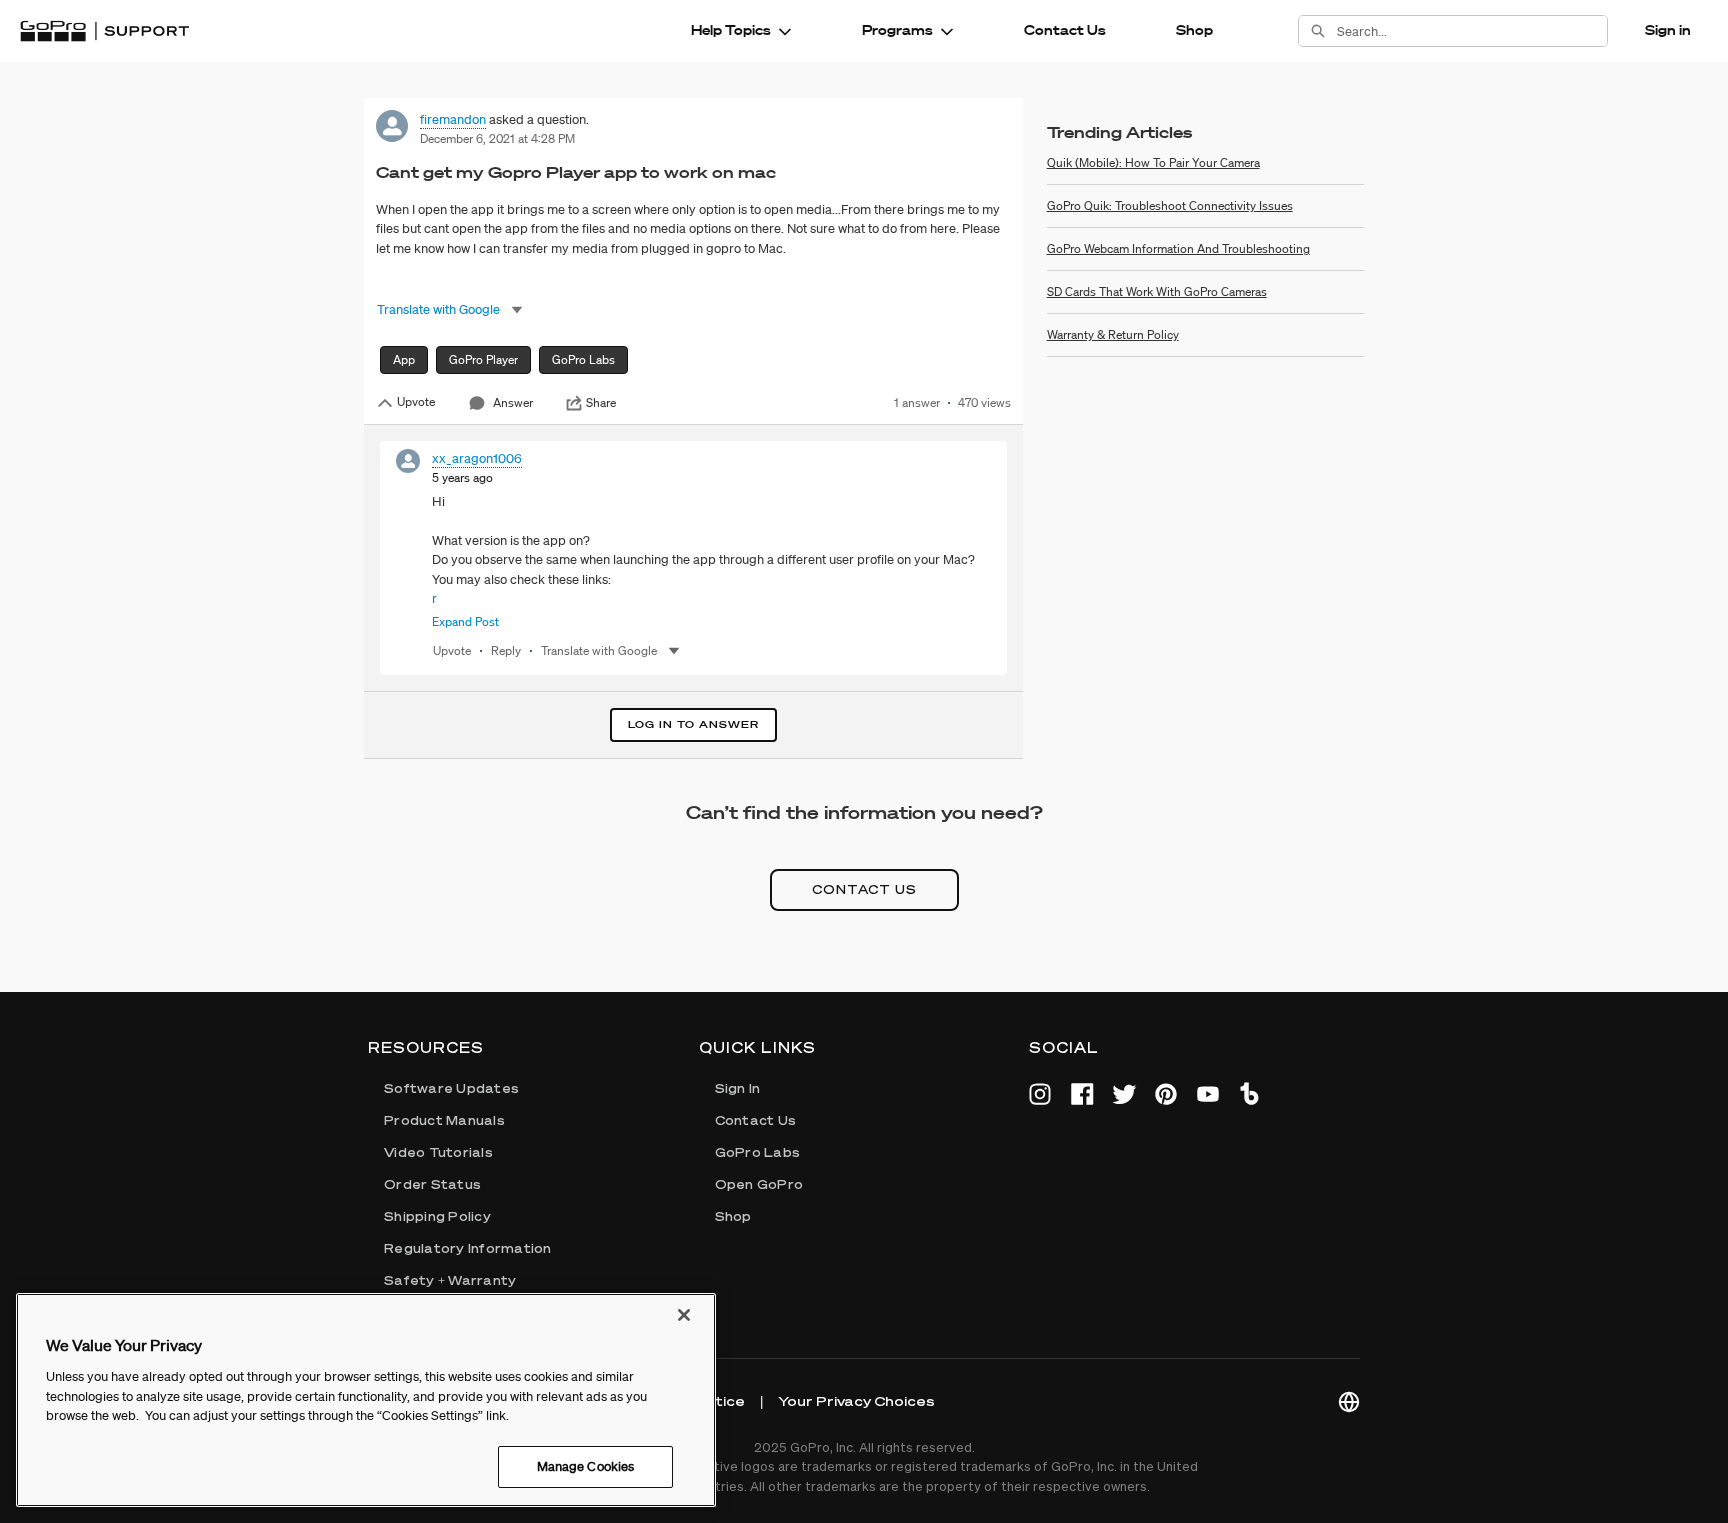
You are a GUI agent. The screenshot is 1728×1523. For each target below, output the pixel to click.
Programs (897, 30)
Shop (1194, 30)
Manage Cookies (586, 1465)
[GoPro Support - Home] (104, 31)
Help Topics (731, 30)
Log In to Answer (693, 724)
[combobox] (1472, 31)
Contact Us (1065, 30)
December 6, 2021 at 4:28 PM (497, 138)
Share (601, 403)
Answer (513, 402)
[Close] (684, 1315)
